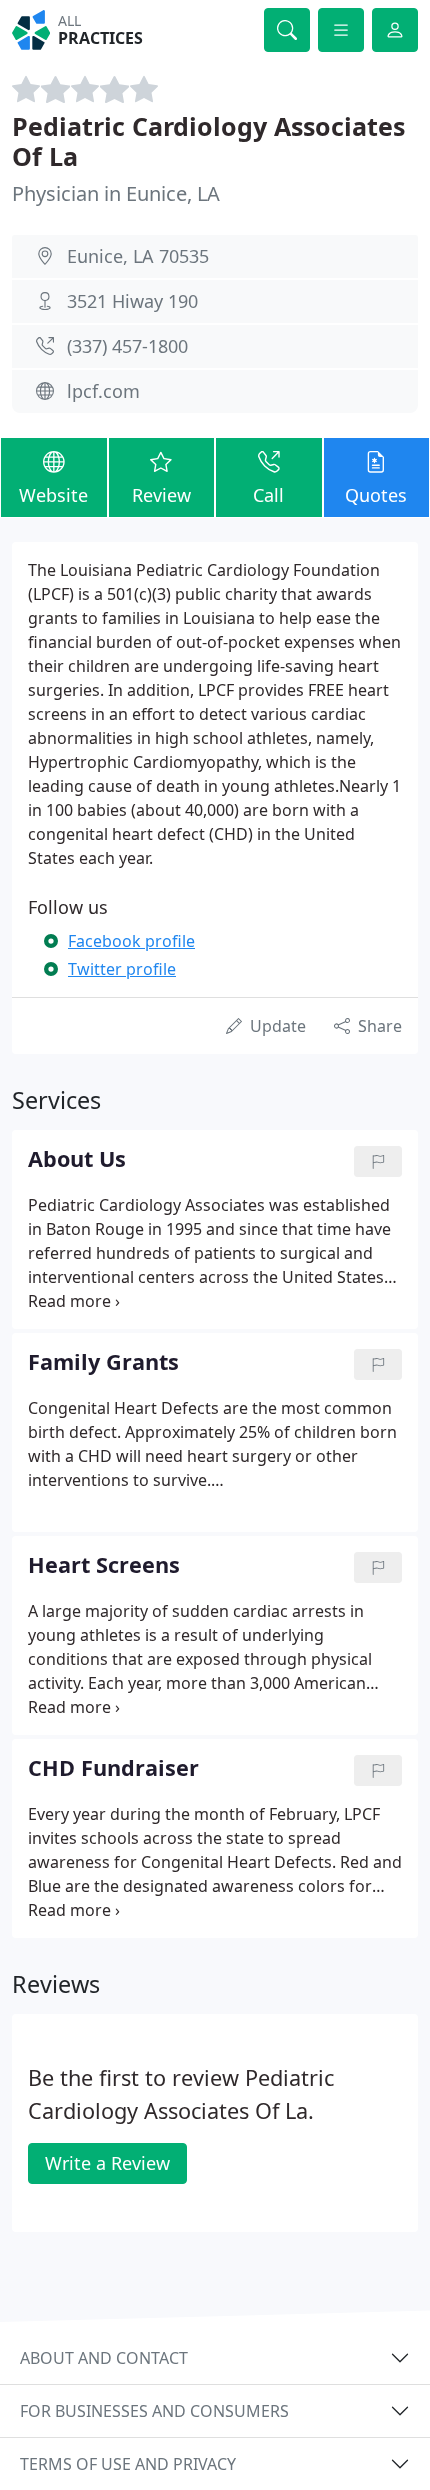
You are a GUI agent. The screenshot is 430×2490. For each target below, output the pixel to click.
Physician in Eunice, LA (116, 193)
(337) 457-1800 (127, 346)
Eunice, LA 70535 (138, 256)
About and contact (104, 2358)
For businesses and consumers (154, 2411)
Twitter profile (122, 969)
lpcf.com (103, 391)
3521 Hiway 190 (132, 301)
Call (268, 495)
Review (161, 495)
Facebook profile (131, 941)
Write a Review (107, 2163)
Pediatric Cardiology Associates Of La (208, 141)
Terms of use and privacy (128, 2464)
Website (53, 495)
